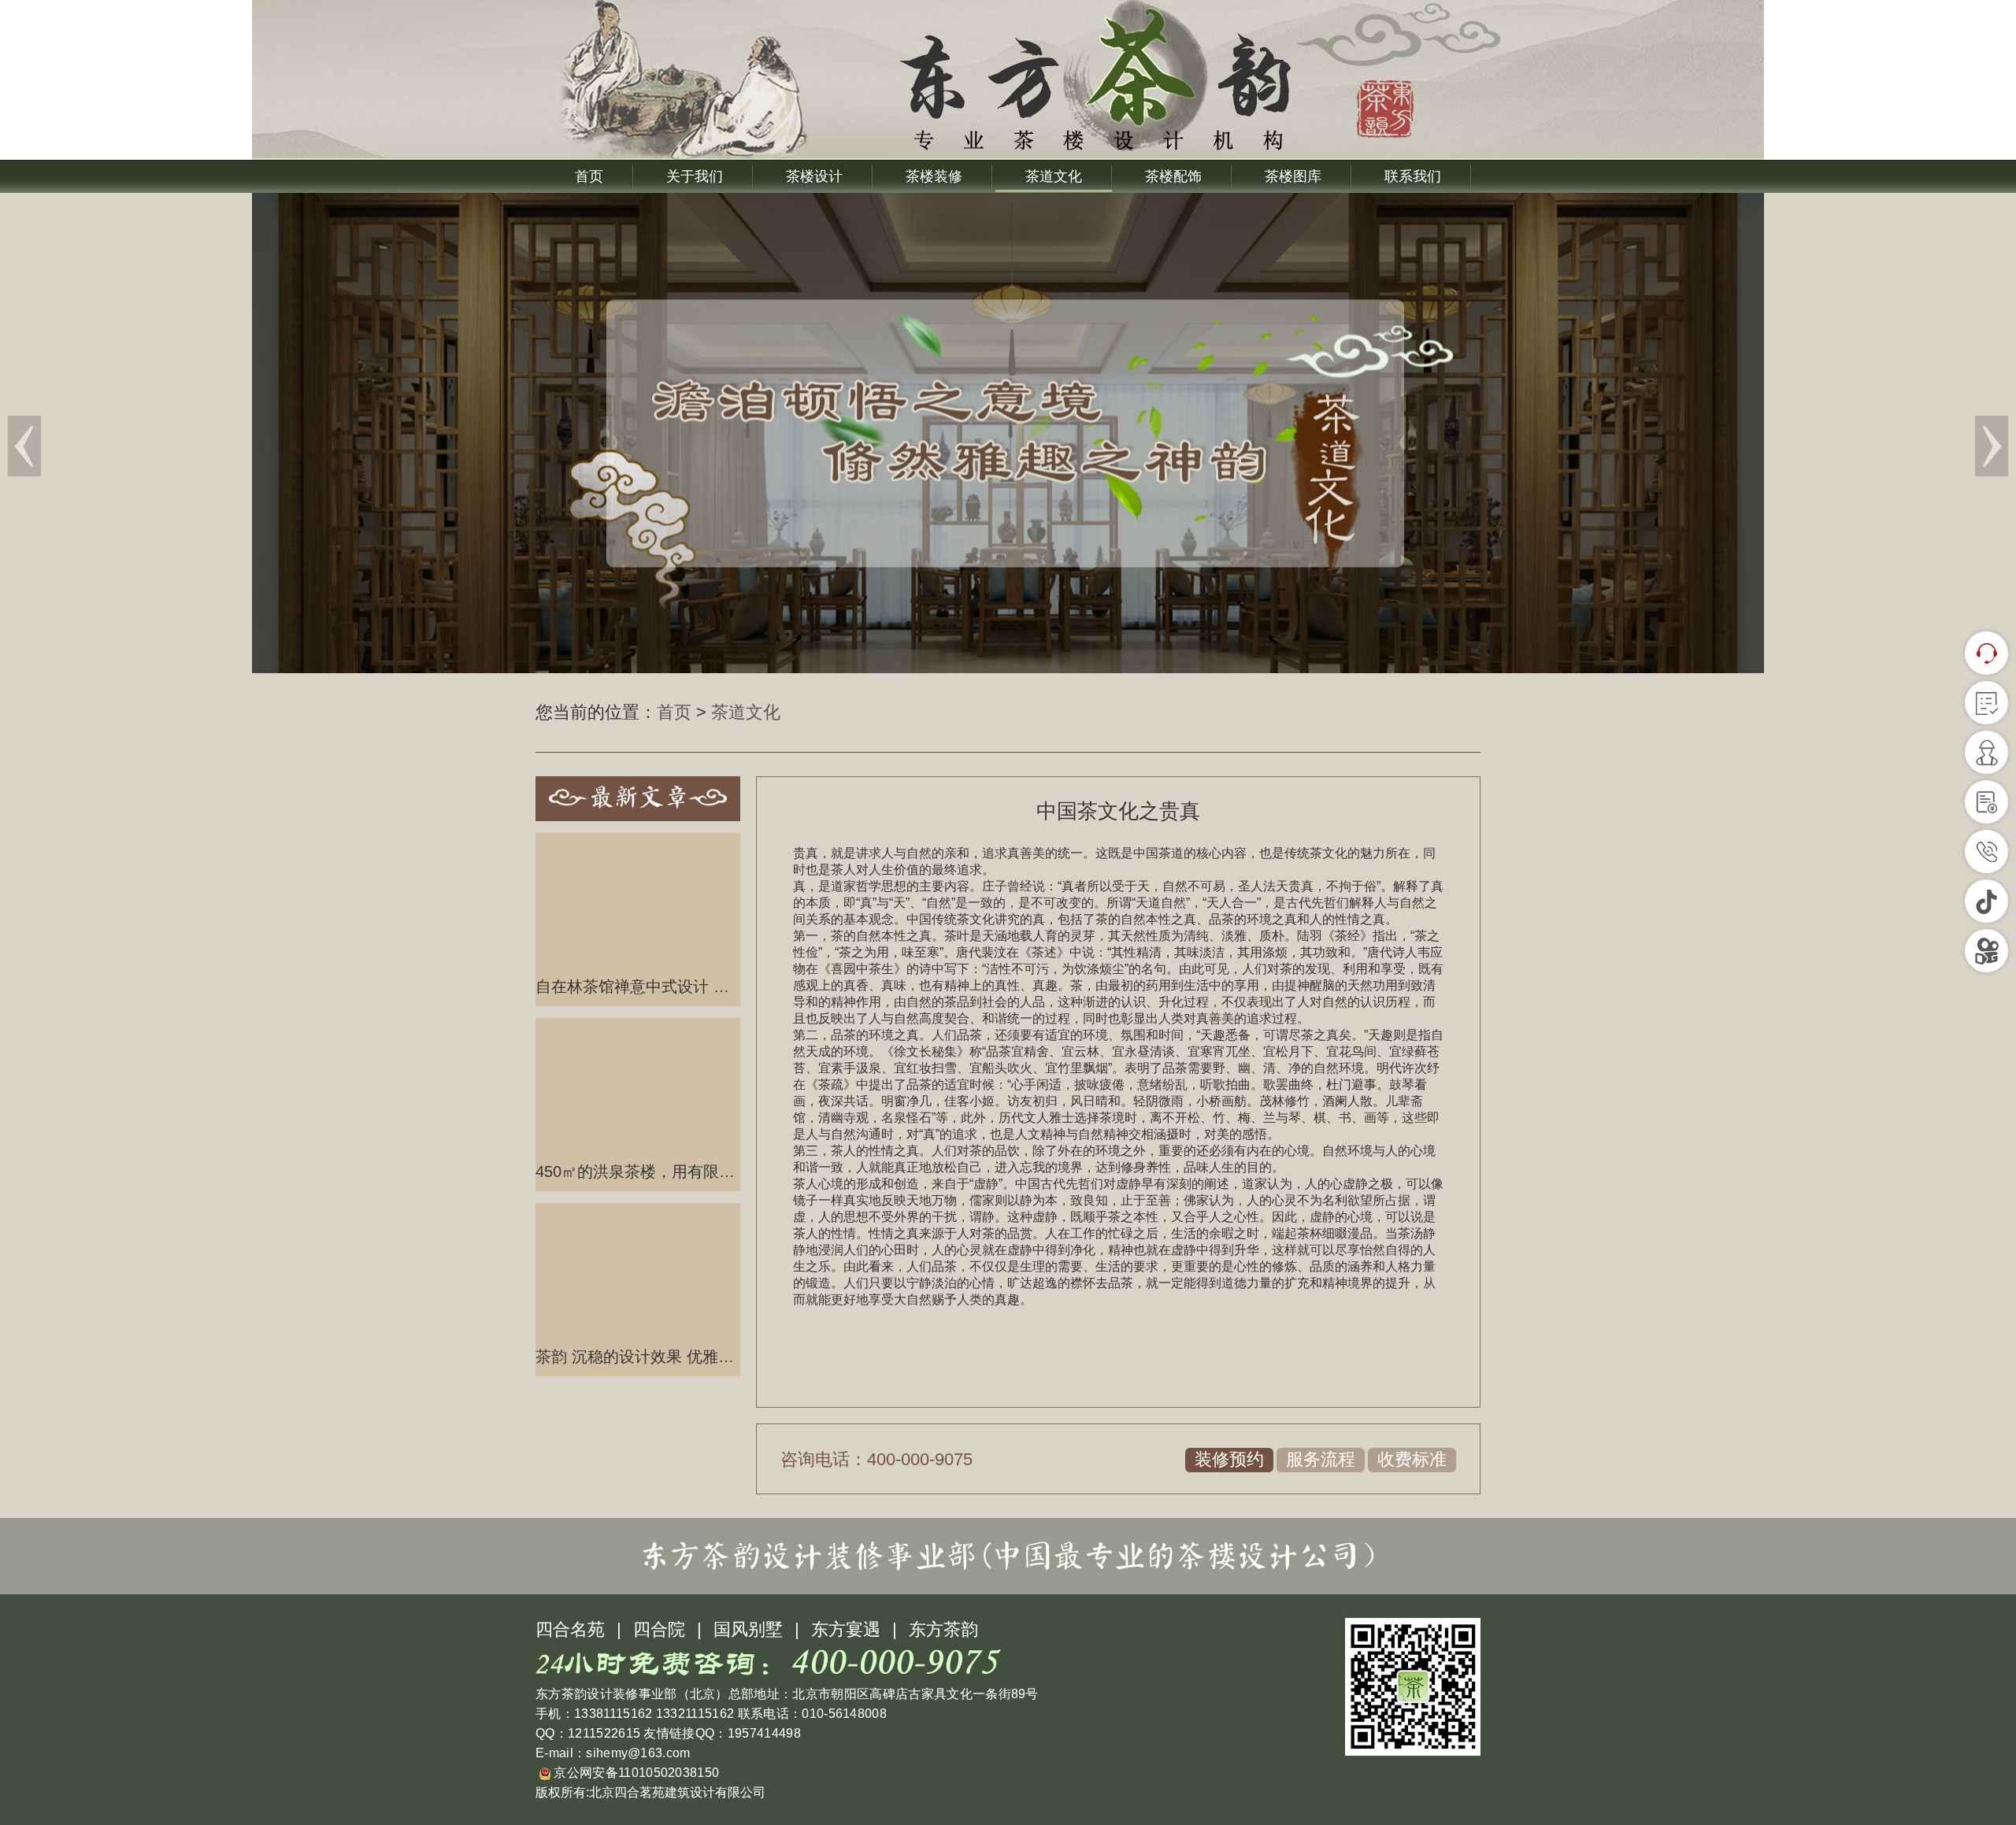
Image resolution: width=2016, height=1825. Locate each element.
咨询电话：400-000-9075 (876, 1459)
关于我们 (695, 176)
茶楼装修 (934, 176)
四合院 (659, 1629)
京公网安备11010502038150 (635, 1773)
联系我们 (1413, 176)
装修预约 (1229, 1459)
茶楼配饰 (1173, 176)
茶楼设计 (814, 176)
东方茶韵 (943, 1629)
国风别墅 (748, 1629)
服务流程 (1321, 1459)
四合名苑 (570, 1629)
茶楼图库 (1293, 176)
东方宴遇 (846, 1629)
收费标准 (1412, 1459)
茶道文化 (1054, 176)
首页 (589, 176)
